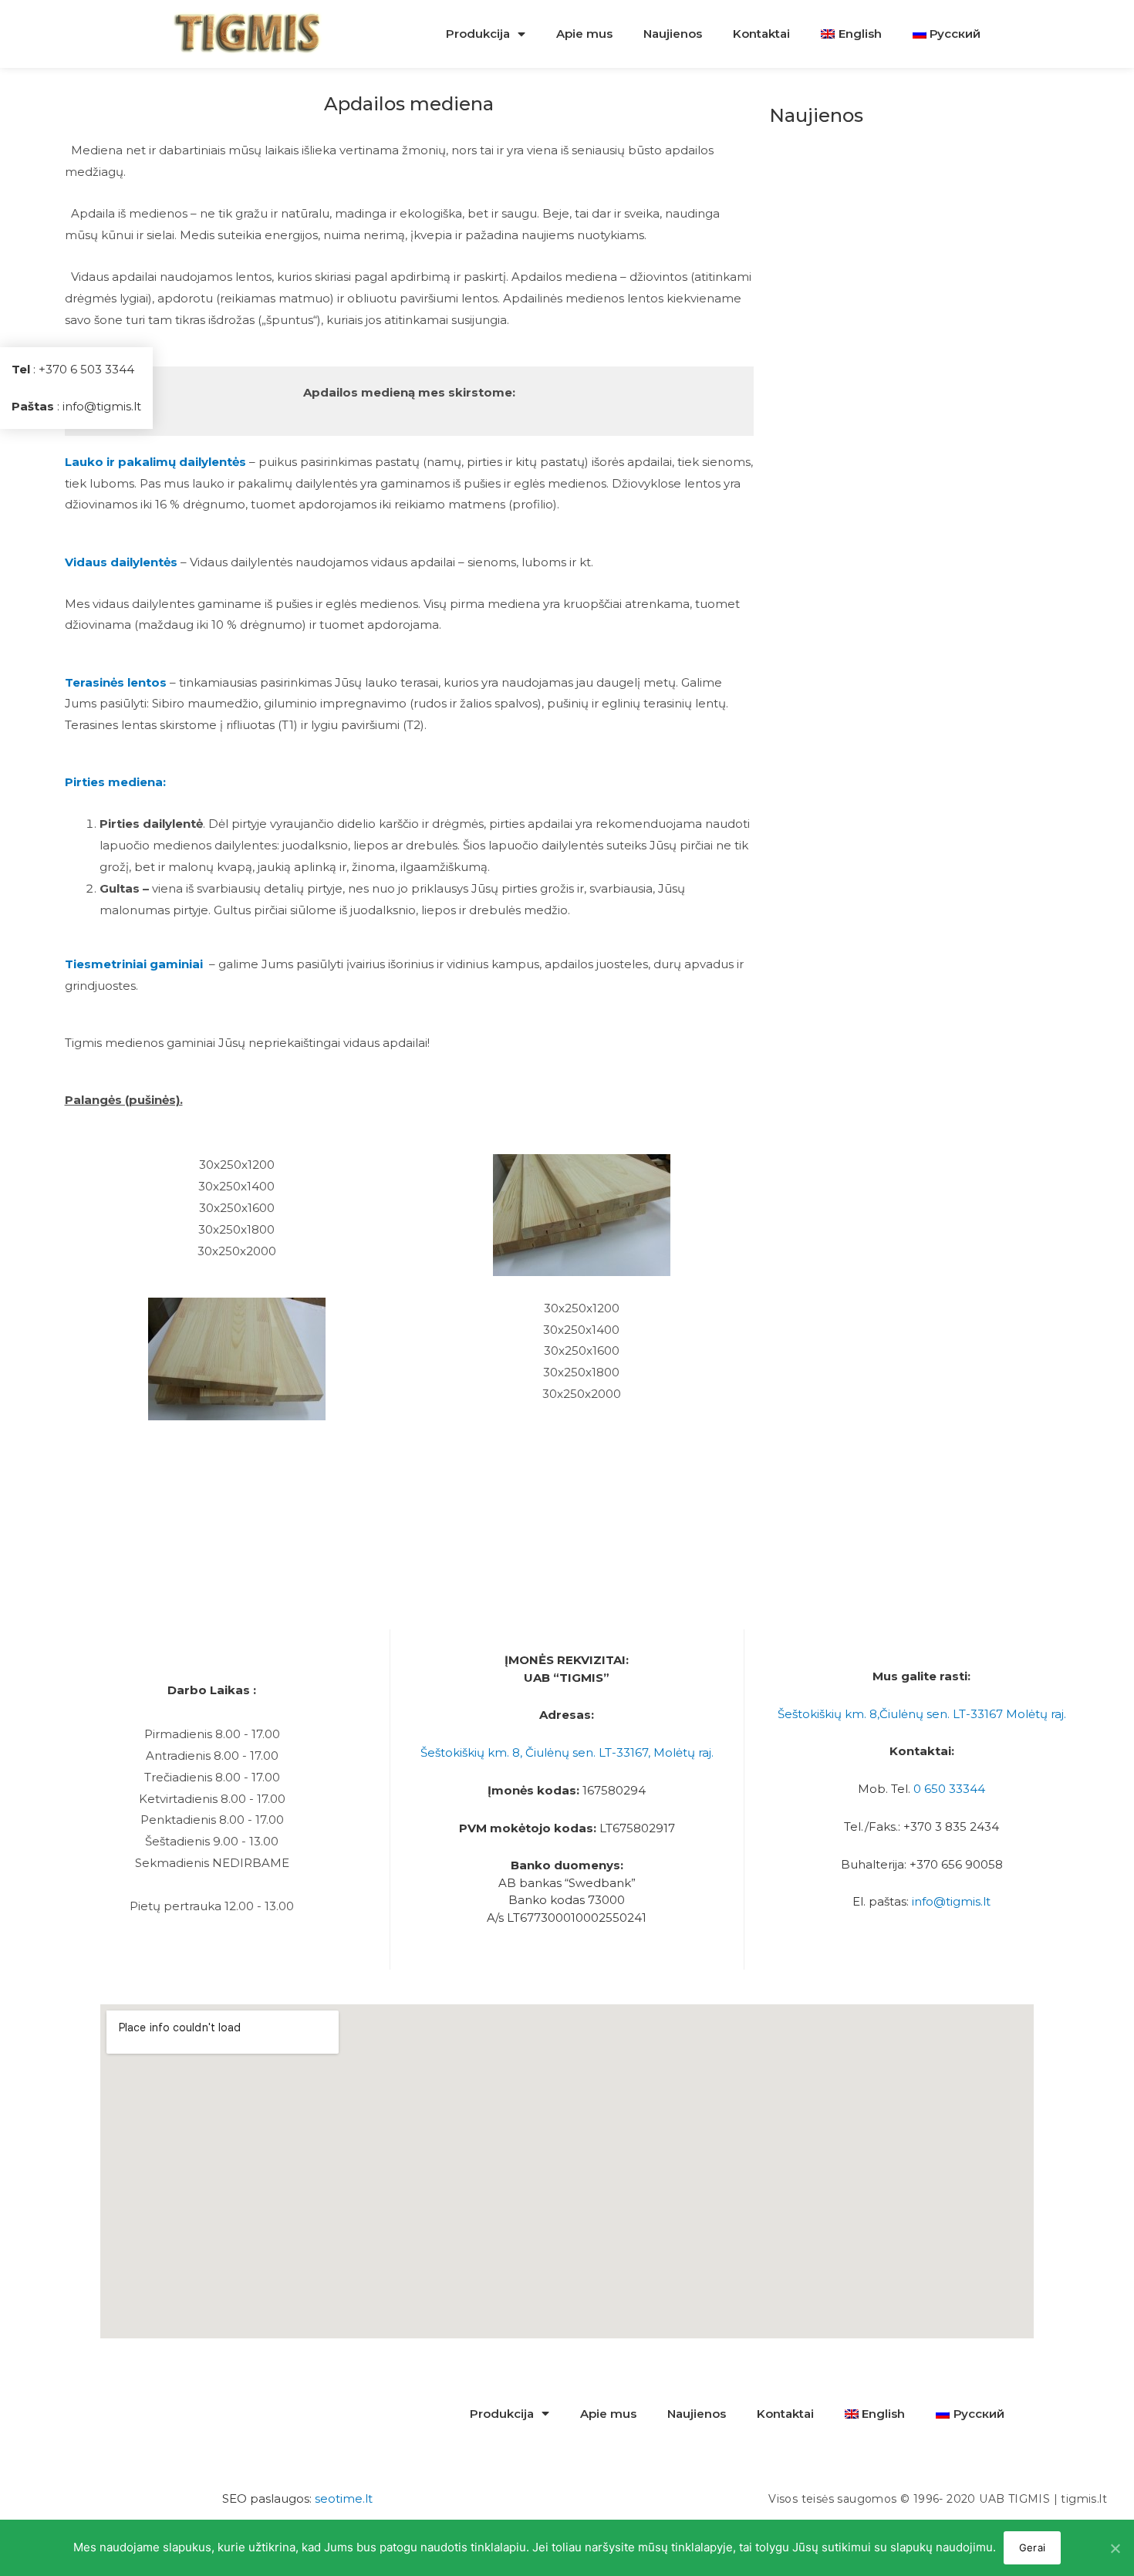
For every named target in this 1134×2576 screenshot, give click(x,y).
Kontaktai (761, 34)
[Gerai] (1115, 2548)
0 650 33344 (949, 1789)
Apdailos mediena (409, 104)
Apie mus (584, 34)
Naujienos (673, 34)
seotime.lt (344, 2498)
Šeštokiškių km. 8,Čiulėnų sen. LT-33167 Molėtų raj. (922, 1714)
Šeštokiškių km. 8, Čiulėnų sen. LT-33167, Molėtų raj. (567, 1752)
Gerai (1032, 2547)
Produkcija (478, 34)
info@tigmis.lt (951, 1901)
